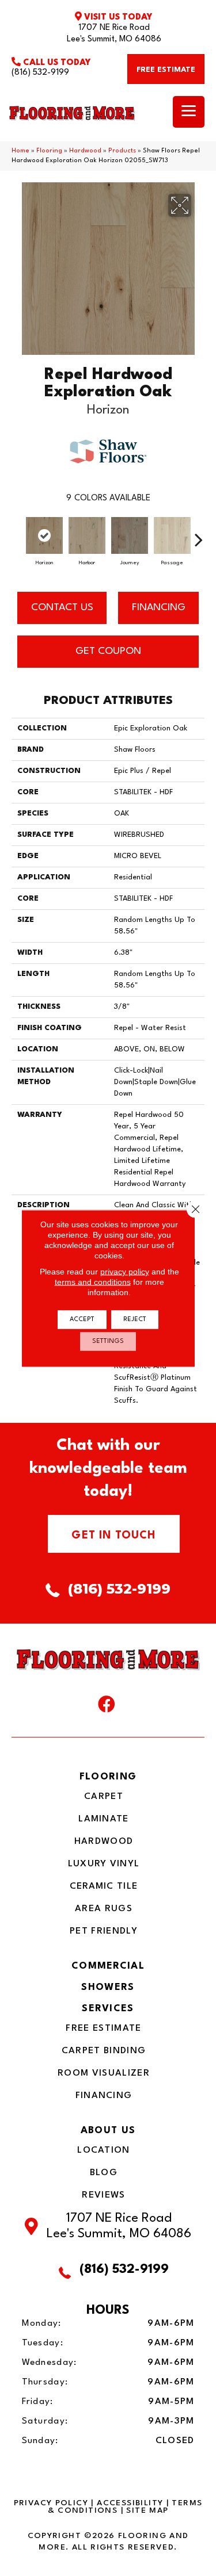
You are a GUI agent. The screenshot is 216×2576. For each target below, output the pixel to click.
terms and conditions (93, 1281)
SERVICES (108, 2009)
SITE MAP (147, 2510)
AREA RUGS (104, 1909)
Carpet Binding (104, 2051)
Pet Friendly (104, 1931)
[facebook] (107, 1707)
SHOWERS (108, 1987)
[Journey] (130, 535)
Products (122, 151)
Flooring (49, 151)
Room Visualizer (104, 2073)
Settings (108, 1341)
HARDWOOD (104, 1842)
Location (103, 2150)
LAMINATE (103, 1819)
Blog (104, 2173)
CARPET (104, 1797)
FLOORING (108, 1777)
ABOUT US (108, 2131)
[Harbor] (87, 535)
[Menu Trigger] (189, 112)
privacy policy (125, 1271)
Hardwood (85, 151)
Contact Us (62, 608)
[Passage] (172, 535)
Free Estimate (103, 2028)
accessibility (130, 2503)
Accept (82, 1319)
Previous (17, 534)
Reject (135, 1319)
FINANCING (159, 608)
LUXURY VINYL (104, 1864)
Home (20, 151)
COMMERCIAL (108, 1966)
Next (199, 534)
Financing (104, 2096)
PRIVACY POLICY (51, 2503)
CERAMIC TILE (104, 1886)
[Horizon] (44, 535)
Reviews (103, 2195)
